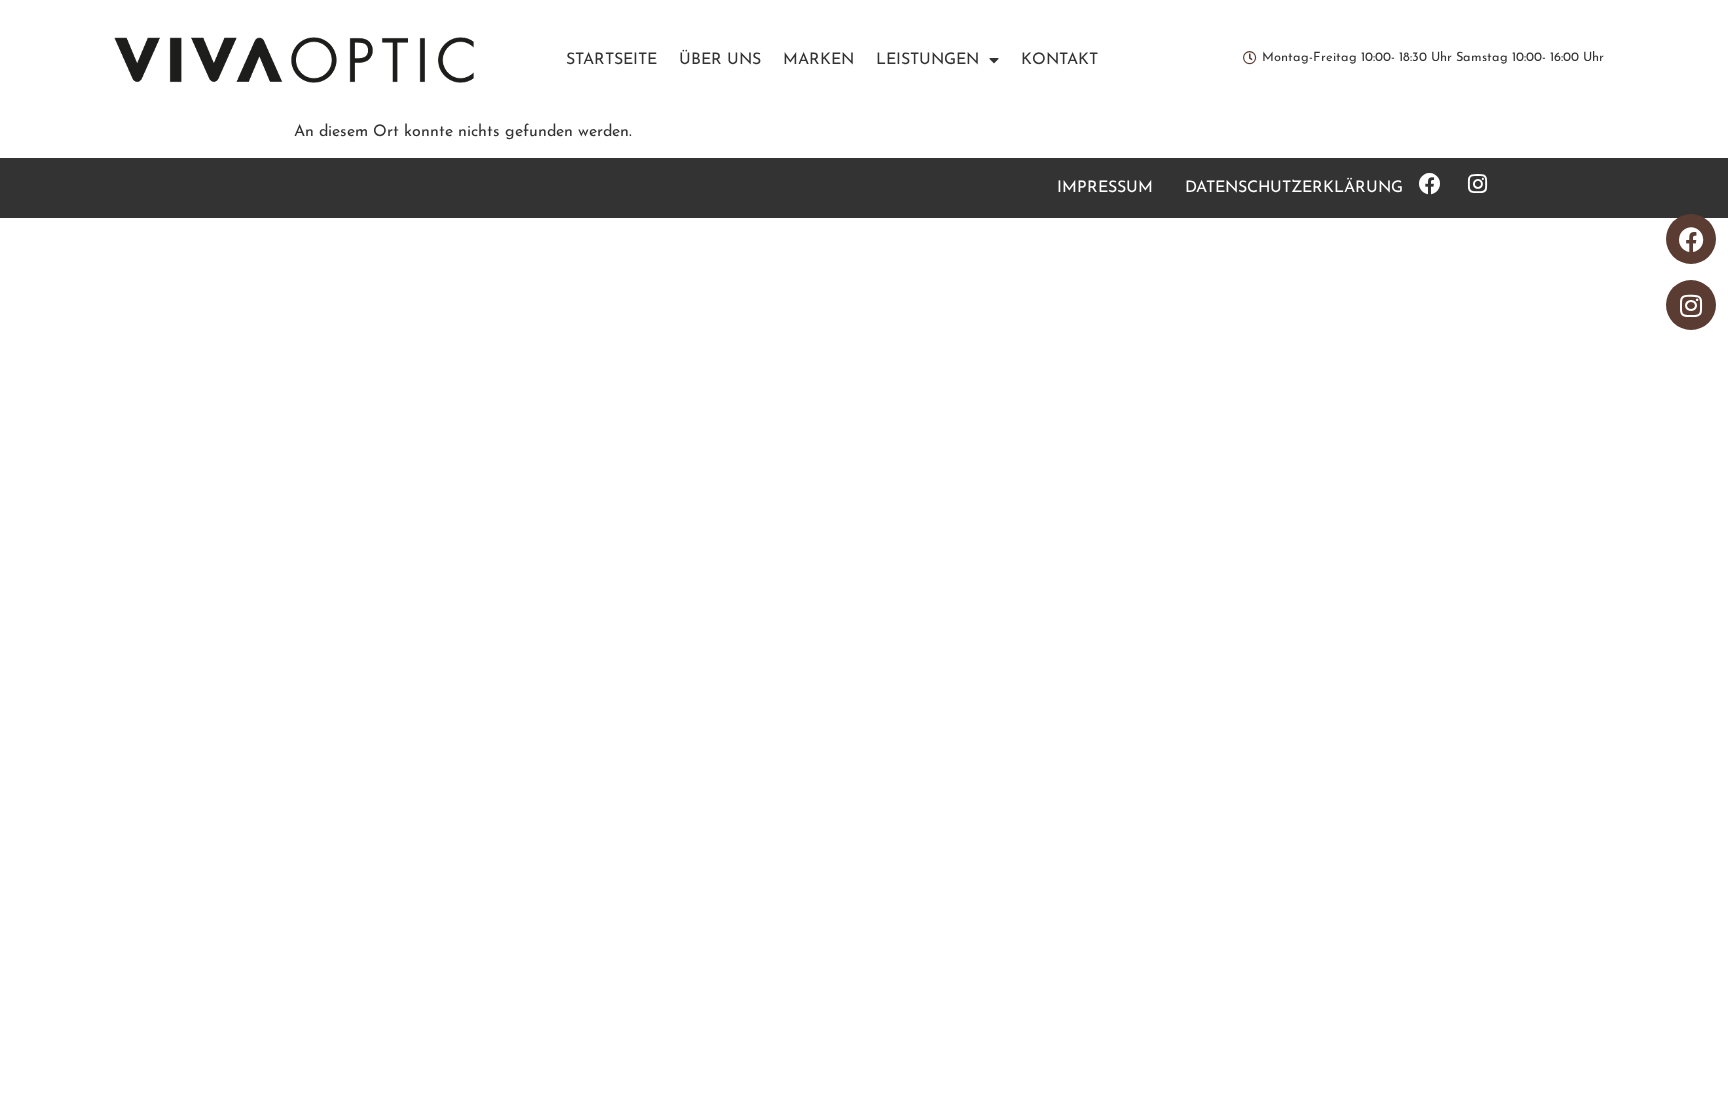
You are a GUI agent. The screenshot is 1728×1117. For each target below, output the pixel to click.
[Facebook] (1691, 239)
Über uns (720, 60)
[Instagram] (1691, 305)
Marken (818, 60)
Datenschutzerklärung (1294, 188)
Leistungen (927, 60)
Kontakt (1059, 60)
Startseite (611, 60)
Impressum (1105, 188)
